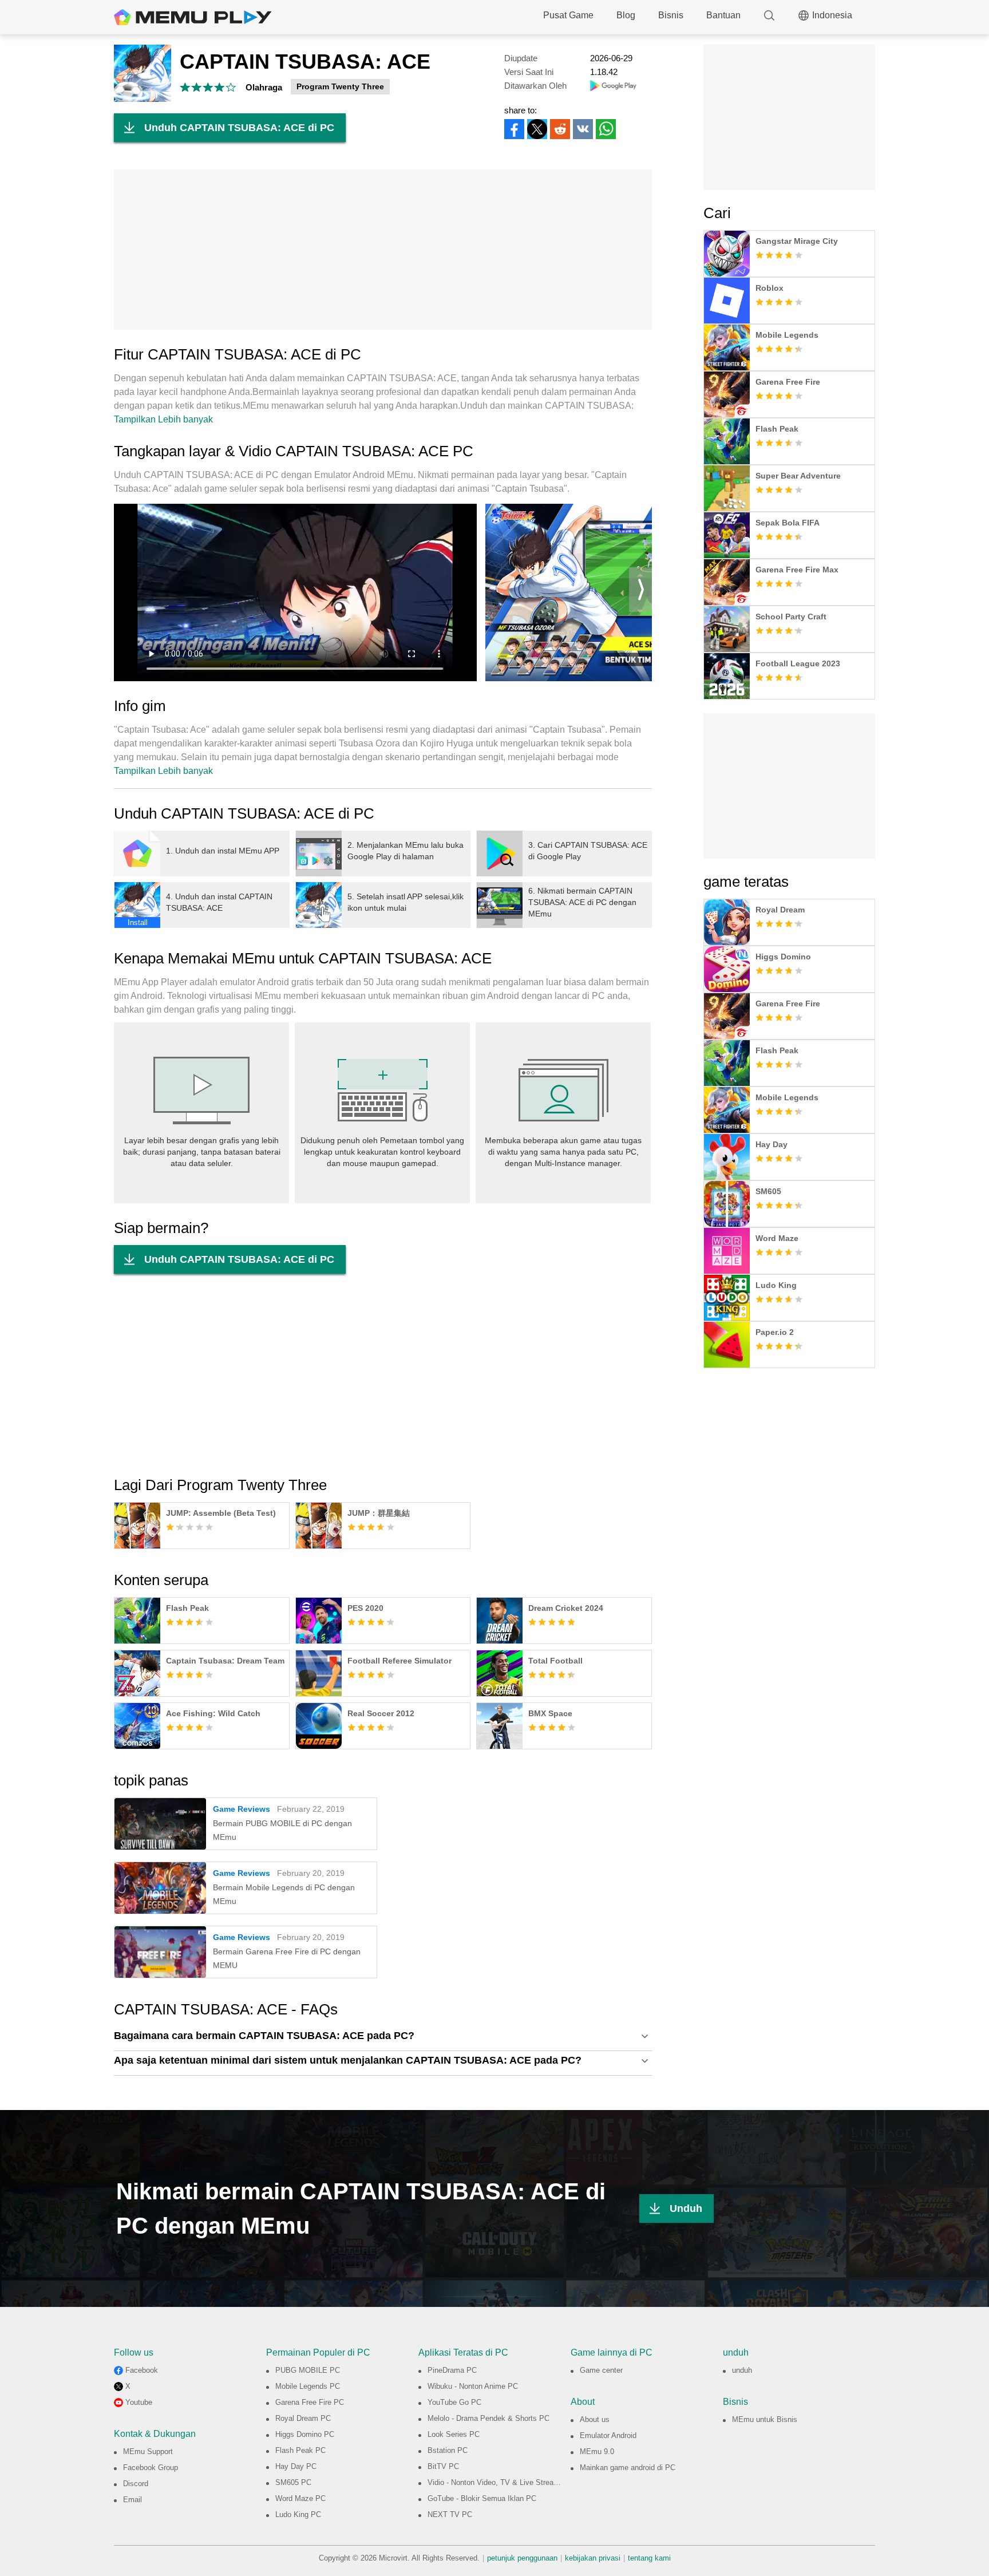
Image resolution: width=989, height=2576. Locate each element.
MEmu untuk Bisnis (765, 2419)
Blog (626, 15)
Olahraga (264, 87)
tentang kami (649, 2558)
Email (132, 2500)
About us (595, 2419)
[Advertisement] (383, 250)
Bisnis (671, 15)
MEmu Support (148, 2451)
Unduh (686, 2208)
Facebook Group (151, 2468)
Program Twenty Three (340, 86)
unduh (742, 2370)
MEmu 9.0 (597, 2451)
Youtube (139, 2402)
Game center (601, 2370)
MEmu (193, 17)
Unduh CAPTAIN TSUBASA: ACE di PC (239, 128)
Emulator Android (608, 2435)
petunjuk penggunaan (522, 2558)
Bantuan (723, 15)
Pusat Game (568, 15)
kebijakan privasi (593, 2558)
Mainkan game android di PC (628, 2468)
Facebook (142, 2370)
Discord (136, 2484)
